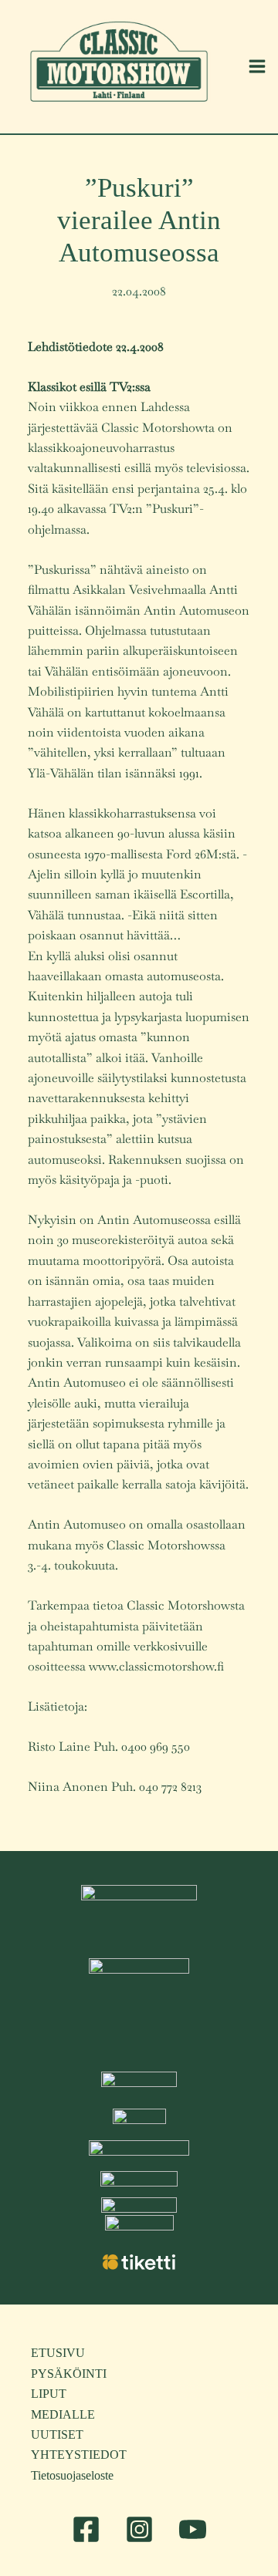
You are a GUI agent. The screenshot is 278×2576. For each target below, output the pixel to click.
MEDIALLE (63, 2414)
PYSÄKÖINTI (69, 2374)
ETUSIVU (58, 2353)
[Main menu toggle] (257, 66)
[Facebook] (86, 2529)
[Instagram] (139, 2529)
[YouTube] (193, 2529)
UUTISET (57, 2434)
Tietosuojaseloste (72, 2475)
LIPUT (49, 2394)
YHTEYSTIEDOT (79, 2455)
